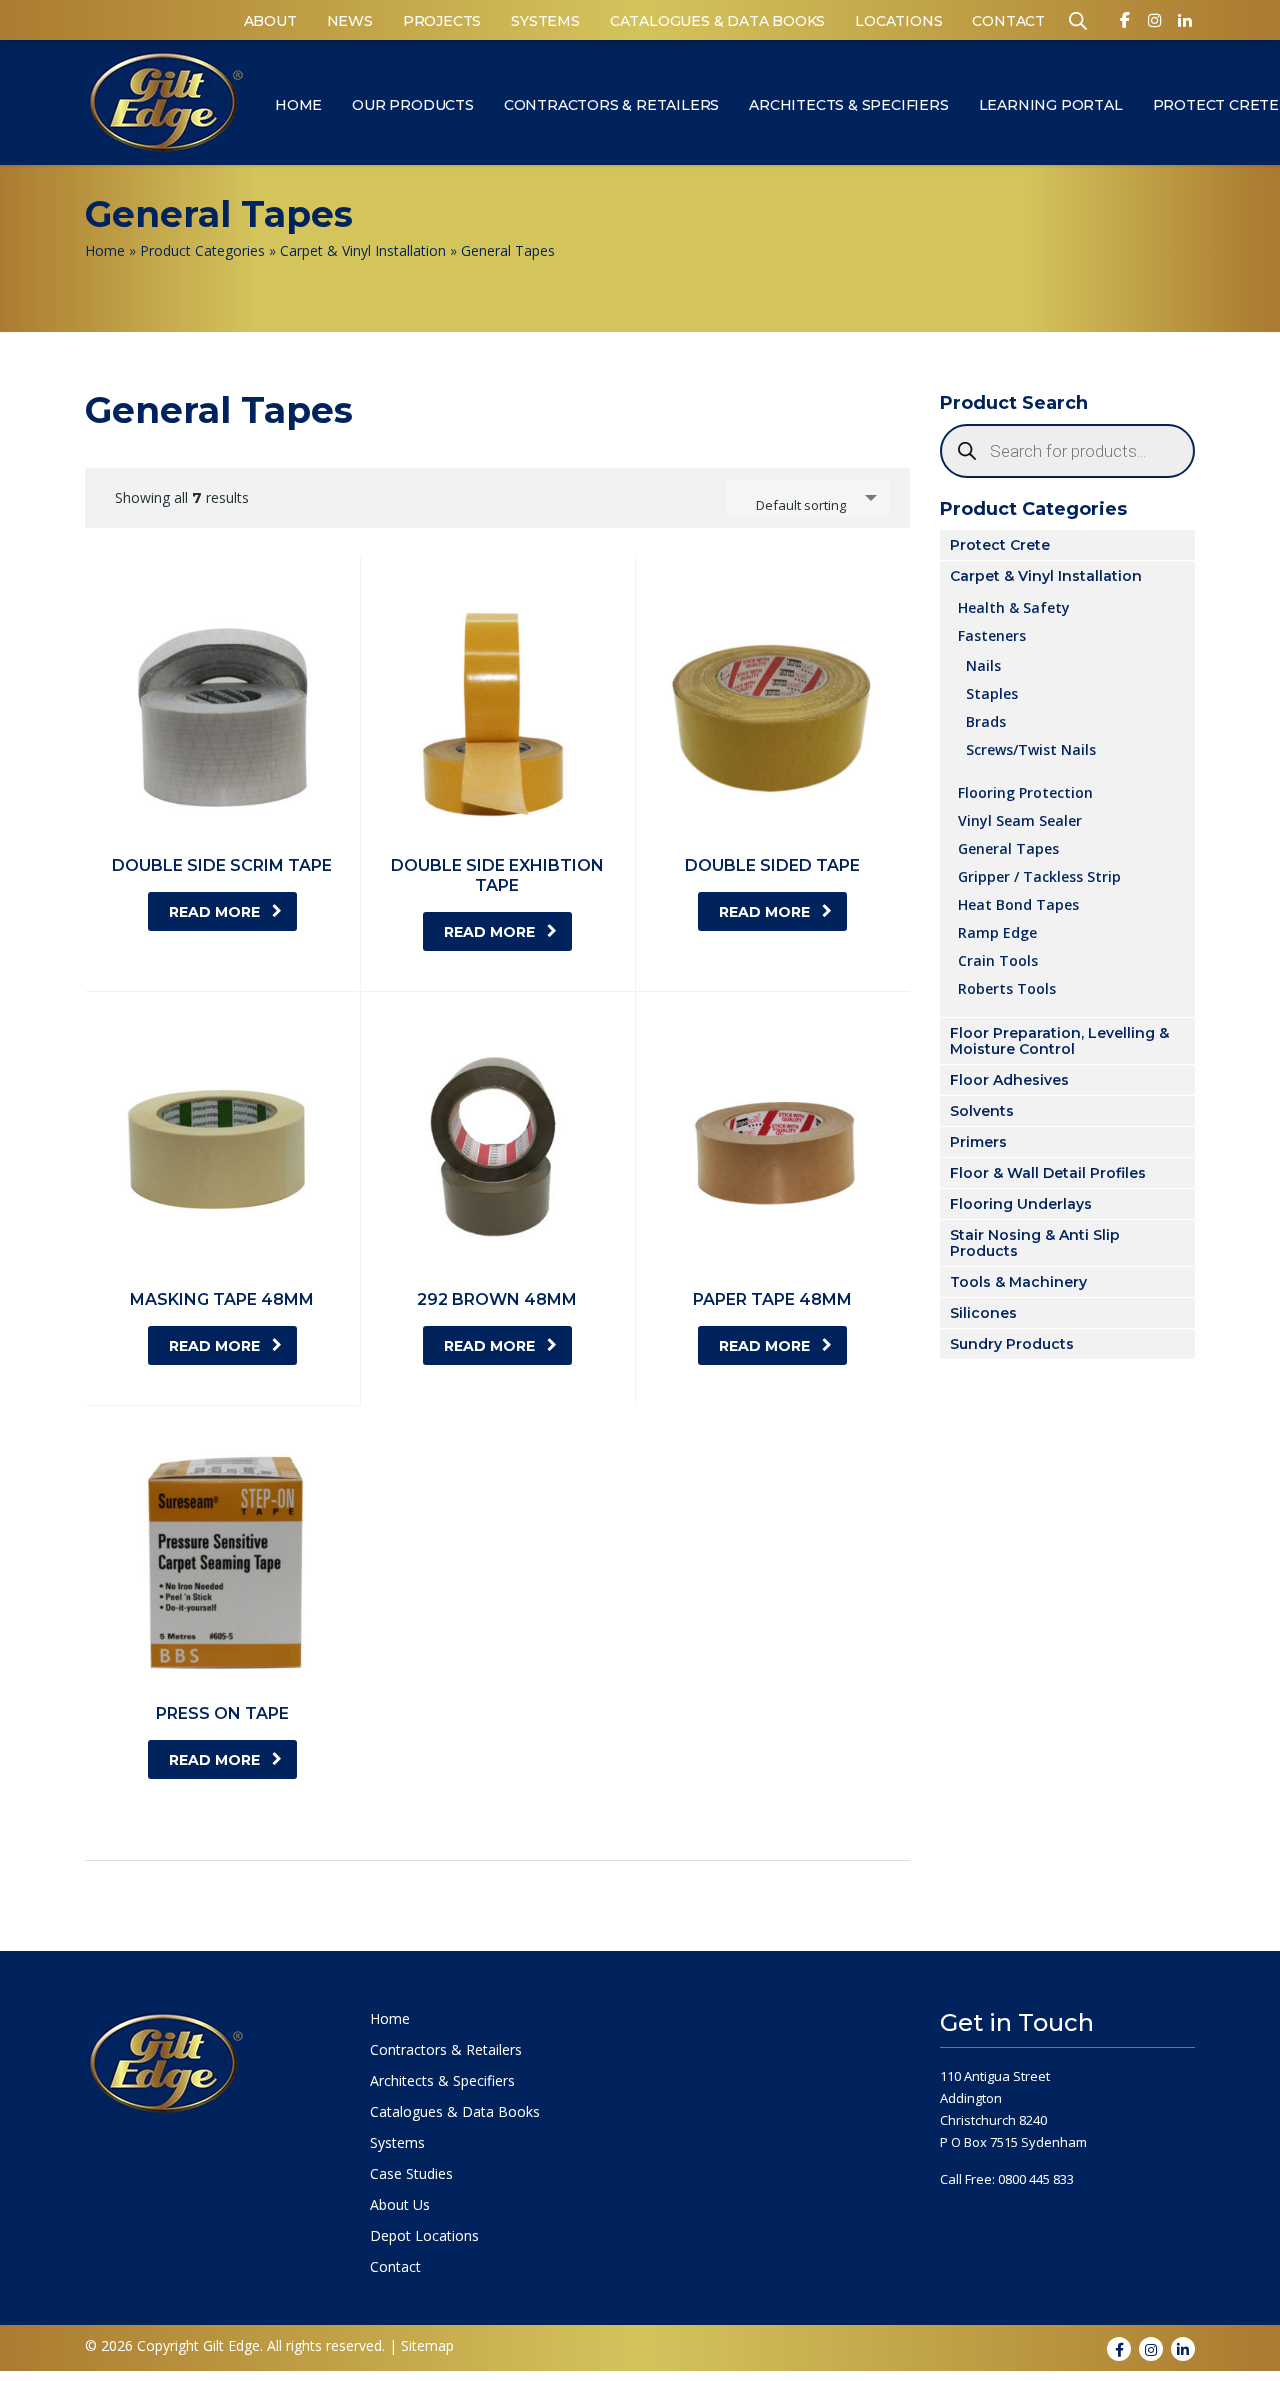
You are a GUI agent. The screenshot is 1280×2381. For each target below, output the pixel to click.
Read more (214, 912)
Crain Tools (998, 960)
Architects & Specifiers (848, 105)
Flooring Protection (1025, 792)
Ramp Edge (997, 932)
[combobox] (808, 498)
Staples (992, 693)
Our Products (413, 105)
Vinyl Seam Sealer (1020, 820)
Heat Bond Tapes (1018, 904)
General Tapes (1008, 848)
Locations (898, 21)
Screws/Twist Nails (1031, 749)
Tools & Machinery (1018, 1282)
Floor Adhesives (1009, 1080)
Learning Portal (1051, 105)
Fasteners (992, 635)
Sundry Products (1012, 1344)
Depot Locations (424, 2236)
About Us (400, 2205)
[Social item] (1125, 24)
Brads (986, 721)
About (270, 21)
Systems (545, 21)
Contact (1008, 21)
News (350, 21)
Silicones (983, 1313)
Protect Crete (1000, 545)
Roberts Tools (1007, 988)
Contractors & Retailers (611, 105)
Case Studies (411, 2174)
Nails (983, 665)
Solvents (982, 1111)
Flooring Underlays (1021, 1204)
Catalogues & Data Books (717, 21)
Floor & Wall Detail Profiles (1048, 1173)
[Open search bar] (1078, 19)
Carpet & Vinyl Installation (363, 250)
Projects (442, 21)
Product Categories (202, 250)
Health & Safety (1014, 607)
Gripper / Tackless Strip (1039, 876)
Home (298, 105)
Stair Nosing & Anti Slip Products (1035, 1243)
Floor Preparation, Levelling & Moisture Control (1059, 1041)
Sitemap (427, 2345)
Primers (978, 1142)
